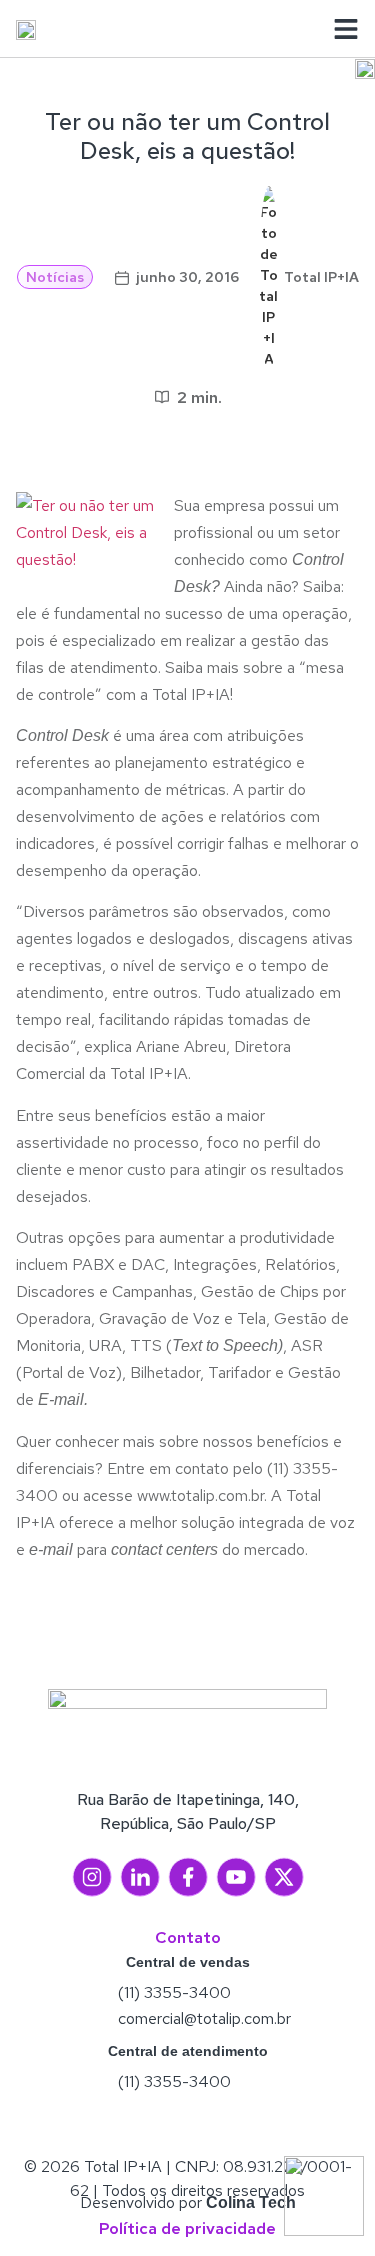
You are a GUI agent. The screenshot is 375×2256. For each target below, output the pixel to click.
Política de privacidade (187, 2228)
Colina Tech (251, 2202)
